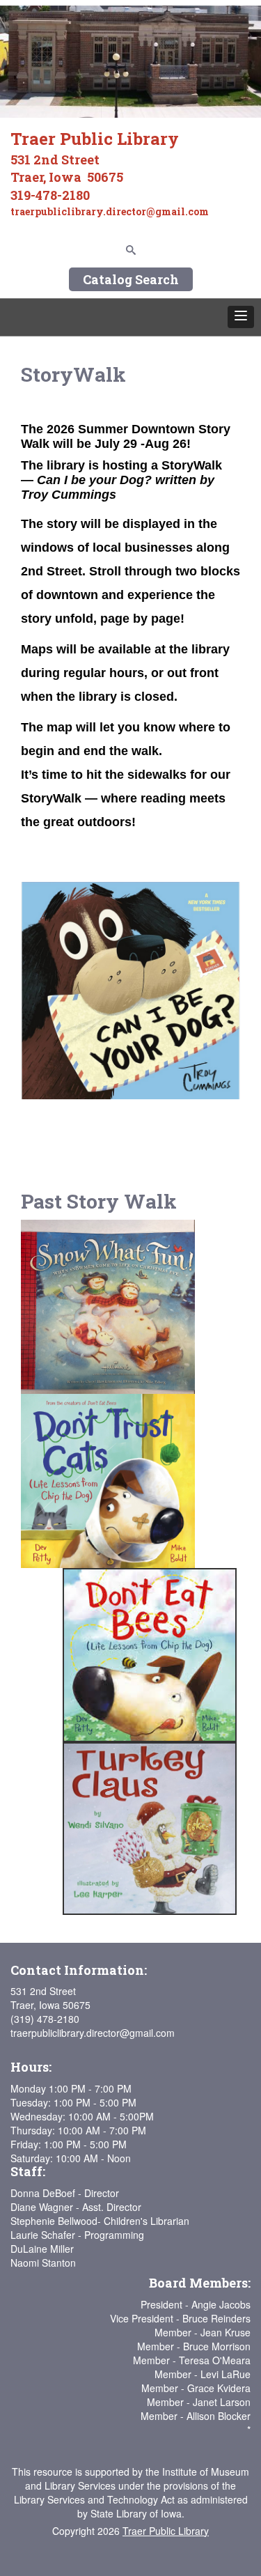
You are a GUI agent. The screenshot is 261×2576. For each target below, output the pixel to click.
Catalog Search (131, 279)
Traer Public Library (166, 2531)
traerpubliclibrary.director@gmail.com (93, 2033)
